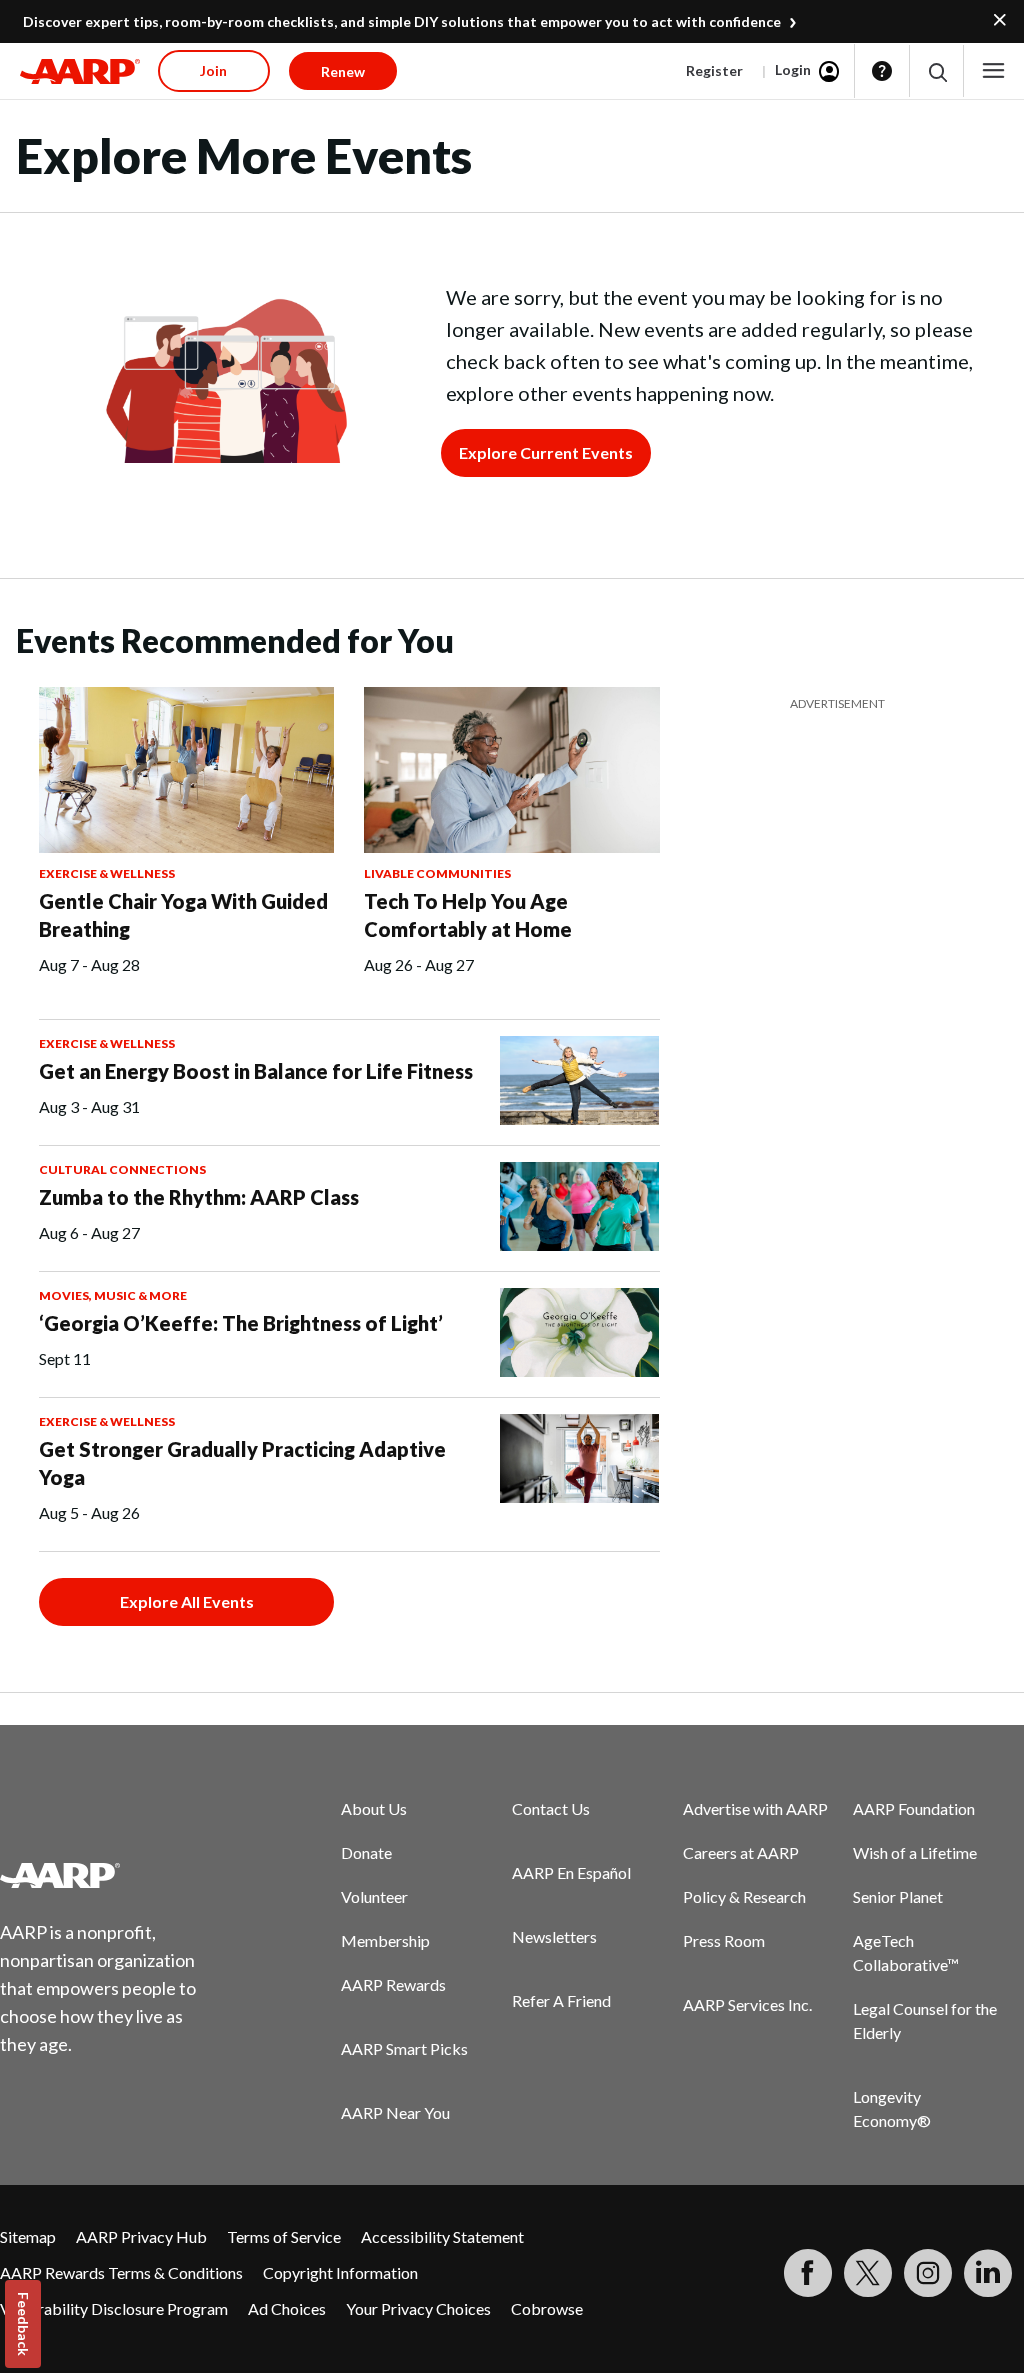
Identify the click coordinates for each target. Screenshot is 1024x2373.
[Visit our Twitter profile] (868, 2273)
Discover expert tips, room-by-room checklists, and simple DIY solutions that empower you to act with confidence (402, 21)
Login (793, 69)
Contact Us (551, 1808)
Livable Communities (437, 873)
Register (714, 70)
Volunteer (374, 1896)
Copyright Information (340, 2272)
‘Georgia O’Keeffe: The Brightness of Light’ (241, 1323)
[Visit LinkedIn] (988, 2273)
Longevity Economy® (892, 2108)
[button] (936, 71)
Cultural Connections (122, 1169)
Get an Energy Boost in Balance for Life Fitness (256, 1071)
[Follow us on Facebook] (808, 2273)
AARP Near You (395, 2112)
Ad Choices (287, 2308)
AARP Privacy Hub (141, 2236)
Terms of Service (284, 2236)
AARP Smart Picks (404, 2048)
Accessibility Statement (442, 2236)
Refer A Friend (561, 2000)
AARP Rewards (393, 1984)
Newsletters (554, 1936)
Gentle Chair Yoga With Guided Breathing (183, 915)
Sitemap (28, 2236)
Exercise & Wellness (107, 873)
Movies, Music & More (113, 1295)
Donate (366, 1852)
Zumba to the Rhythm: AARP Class (199, 1197)
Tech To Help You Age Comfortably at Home (468, 915)
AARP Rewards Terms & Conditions (121, 2272)
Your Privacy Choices (418, 2308)
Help (882, 71)
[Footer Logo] (110, 1875)
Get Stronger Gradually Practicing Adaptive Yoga (242, 1463)
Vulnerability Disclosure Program (114, 2308)
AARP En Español (571, 1872)
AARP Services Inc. (747, 2004)
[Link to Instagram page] (928, 2273)
